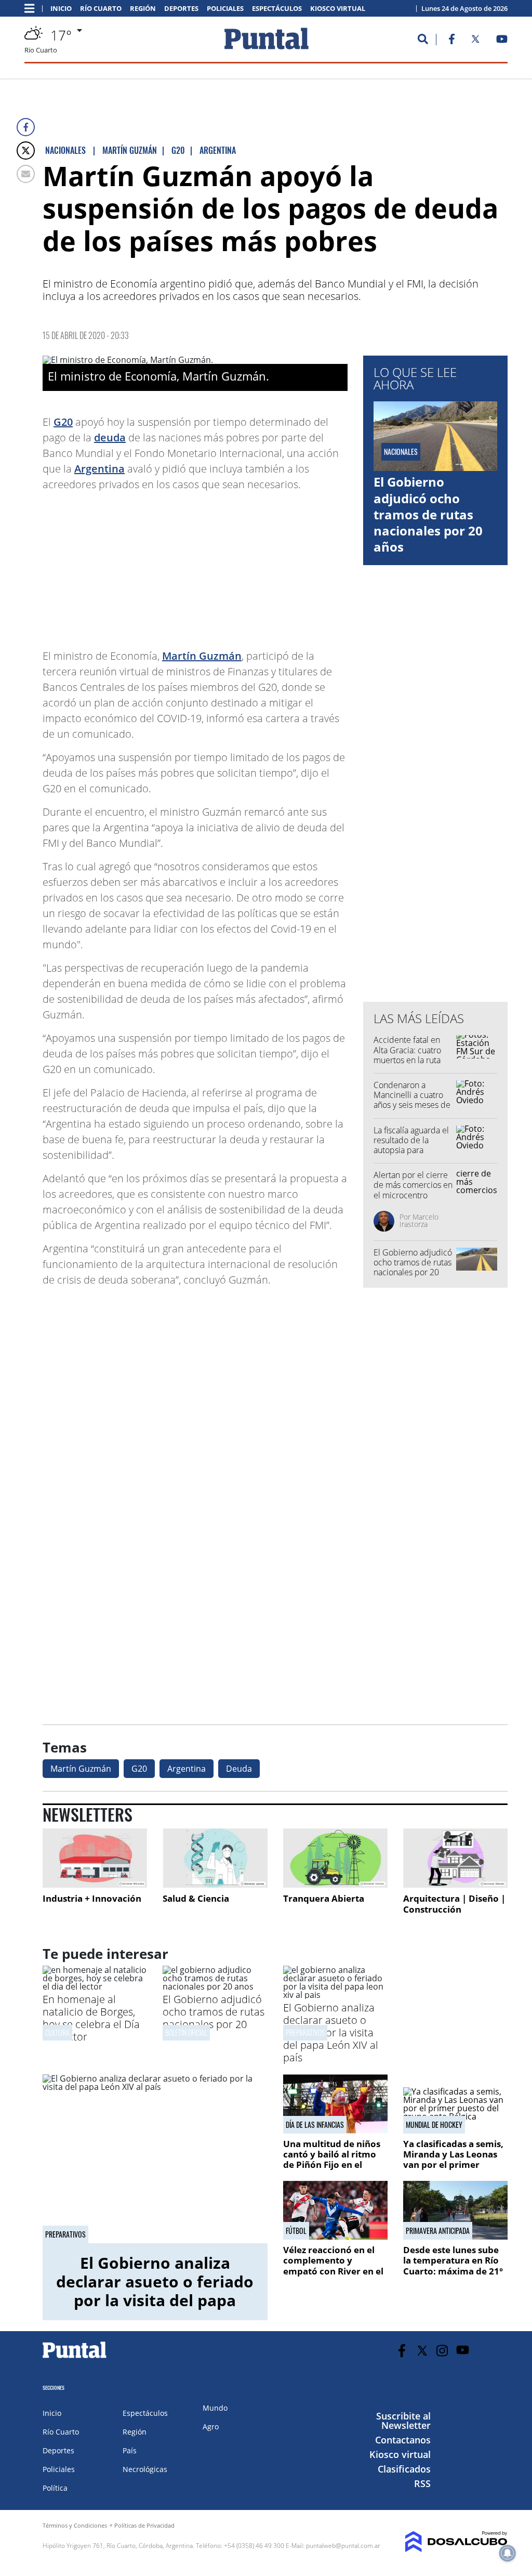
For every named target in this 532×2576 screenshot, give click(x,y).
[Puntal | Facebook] (451, 41)
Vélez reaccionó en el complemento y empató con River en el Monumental (333, 2266)
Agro (211, 2427)
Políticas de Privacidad (144, 2525)
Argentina (99, 469)
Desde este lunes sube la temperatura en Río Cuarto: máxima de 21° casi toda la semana (453, 2266)
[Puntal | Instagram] (442, 2351)
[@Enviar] (26, 174)
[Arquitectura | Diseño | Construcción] (455, 1858)
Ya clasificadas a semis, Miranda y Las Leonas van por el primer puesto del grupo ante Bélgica (453, 2165)
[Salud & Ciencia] (215, 1858)
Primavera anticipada (438, 2231)
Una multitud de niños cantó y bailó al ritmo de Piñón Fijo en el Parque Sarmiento (332, 2160)
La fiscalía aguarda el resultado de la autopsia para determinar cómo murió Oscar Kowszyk (413, 1150)
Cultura (57, 2032)
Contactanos (403, 2440)
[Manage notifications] (508, 2553)
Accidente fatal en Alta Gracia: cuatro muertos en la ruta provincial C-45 (407, 1055)
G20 (63, 422)
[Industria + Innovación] (95, 1858)
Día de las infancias (315, 2125)
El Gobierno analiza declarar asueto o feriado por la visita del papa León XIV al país (331, 2032)
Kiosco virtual (338, 9)
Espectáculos (277, 9)
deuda (110, 437)
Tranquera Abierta (324, 1898)
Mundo (215, 2408)
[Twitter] (26, 151)
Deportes (181, 9)
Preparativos (305, 2032)
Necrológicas (145, 2469)
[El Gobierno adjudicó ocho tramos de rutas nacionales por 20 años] (215, 1986)
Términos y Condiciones (75, 2525)
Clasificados (404, 2469)
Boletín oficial (186, 2032)
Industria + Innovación (92, 1898)
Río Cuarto (101, 9)
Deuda (239, 1769)
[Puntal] (75, 2358)
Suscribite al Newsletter (403, 2421)
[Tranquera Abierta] (335, 1858)
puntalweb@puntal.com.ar (343, 2546)
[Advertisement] (264, 565)
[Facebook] (26, 127)
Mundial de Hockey (434, 2125)
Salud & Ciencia (196, 1898)
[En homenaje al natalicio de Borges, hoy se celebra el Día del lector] (95, 1986)
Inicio (61, 9)
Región (143, 9)
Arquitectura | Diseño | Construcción (454, 1904)
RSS (422, 2483)
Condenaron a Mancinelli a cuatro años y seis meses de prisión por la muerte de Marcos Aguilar (413, 1105)
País (130, 2450)
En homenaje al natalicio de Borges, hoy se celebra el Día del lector (91, 2018)
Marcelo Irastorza (419, 1220)
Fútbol (296, 2231)
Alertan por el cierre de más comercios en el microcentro (413, 1185)
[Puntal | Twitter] (475, 41)
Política (55, 2488)
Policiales (225, 9)
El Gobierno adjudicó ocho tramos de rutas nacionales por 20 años (428, 514)
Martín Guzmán (202, 656)
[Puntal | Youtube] (502, 41)
